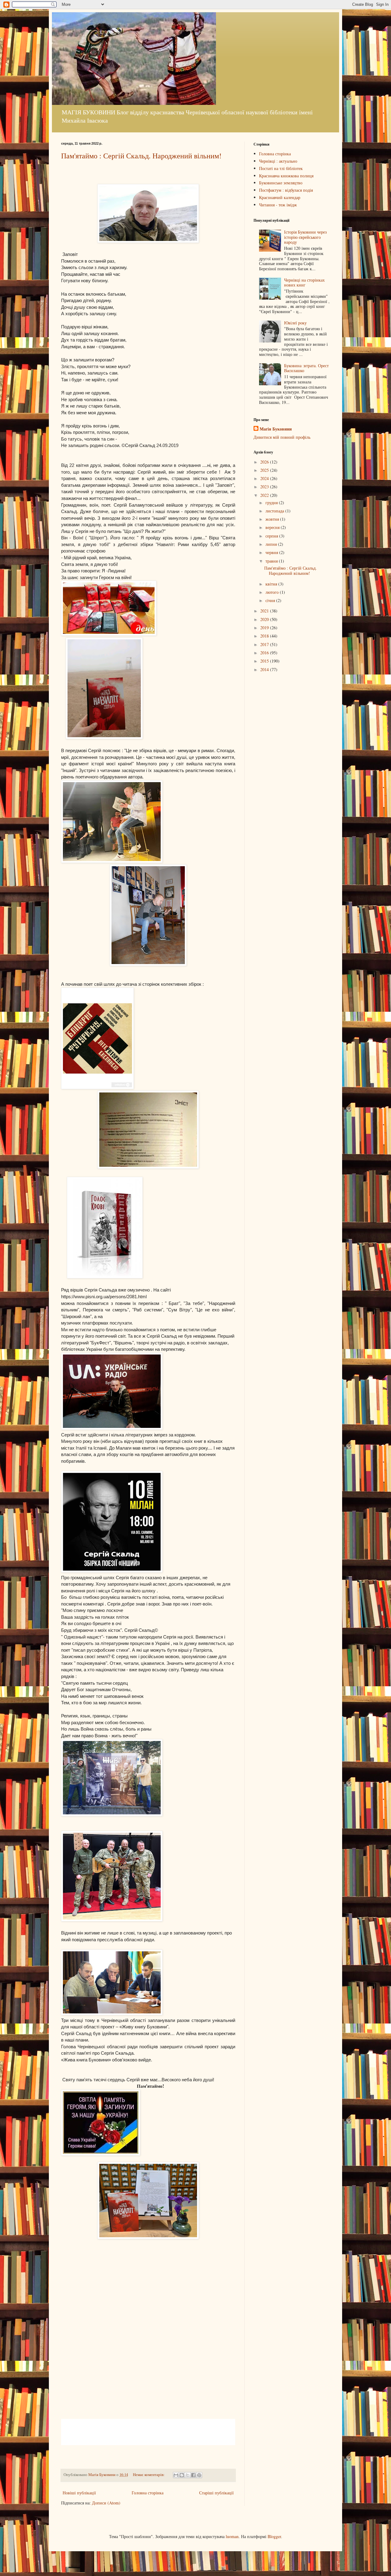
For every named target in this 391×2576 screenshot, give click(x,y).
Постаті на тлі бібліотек (281, 168)
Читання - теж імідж (278, 205)
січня (271, 600)
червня (272, 552)
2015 (265, 661)
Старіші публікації (216, 2493)
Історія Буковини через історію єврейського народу (305, 237)
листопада (275, 511)
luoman (232, 2536)
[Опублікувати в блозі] (182, 2475)
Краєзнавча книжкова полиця (286, 176)
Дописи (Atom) (106, 2503)
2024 (265, 478)
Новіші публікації (79, 2493)
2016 (265, 653)
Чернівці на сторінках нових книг (304, 283)
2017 (265, 644)
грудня (272, 503)
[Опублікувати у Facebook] (193, 2475)
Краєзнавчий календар (280, 197)
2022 (265, 495)
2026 (265, 462)
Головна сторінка (148, 2493)
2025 (265, 470)
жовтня (273, 519)
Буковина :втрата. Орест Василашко (306, 368)
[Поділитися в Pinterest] (199, 2475)
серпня (272, 536)
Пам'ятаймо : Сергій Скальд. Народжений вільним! (141, 156)
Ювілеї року (295, 323)
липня (272, 544)
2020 (265, 619)
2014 (265, 669)
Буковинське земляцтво (281, 183)
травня (272, 561)
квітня (272, 584)
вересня (273, 527)
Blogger (274, 2536)
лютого (273, 592)
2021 (265, 611)
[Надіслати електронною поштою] (176, 2475)
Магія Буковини (276, 429)
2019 (265, 628)
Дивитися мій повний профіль (282, 437)
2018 (265, 636)
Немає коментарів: (149, 2475)
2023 (265, 487)
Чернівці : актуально (278, 161)
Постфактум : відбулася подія (286, 190)
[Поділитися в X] (188, 2475)
